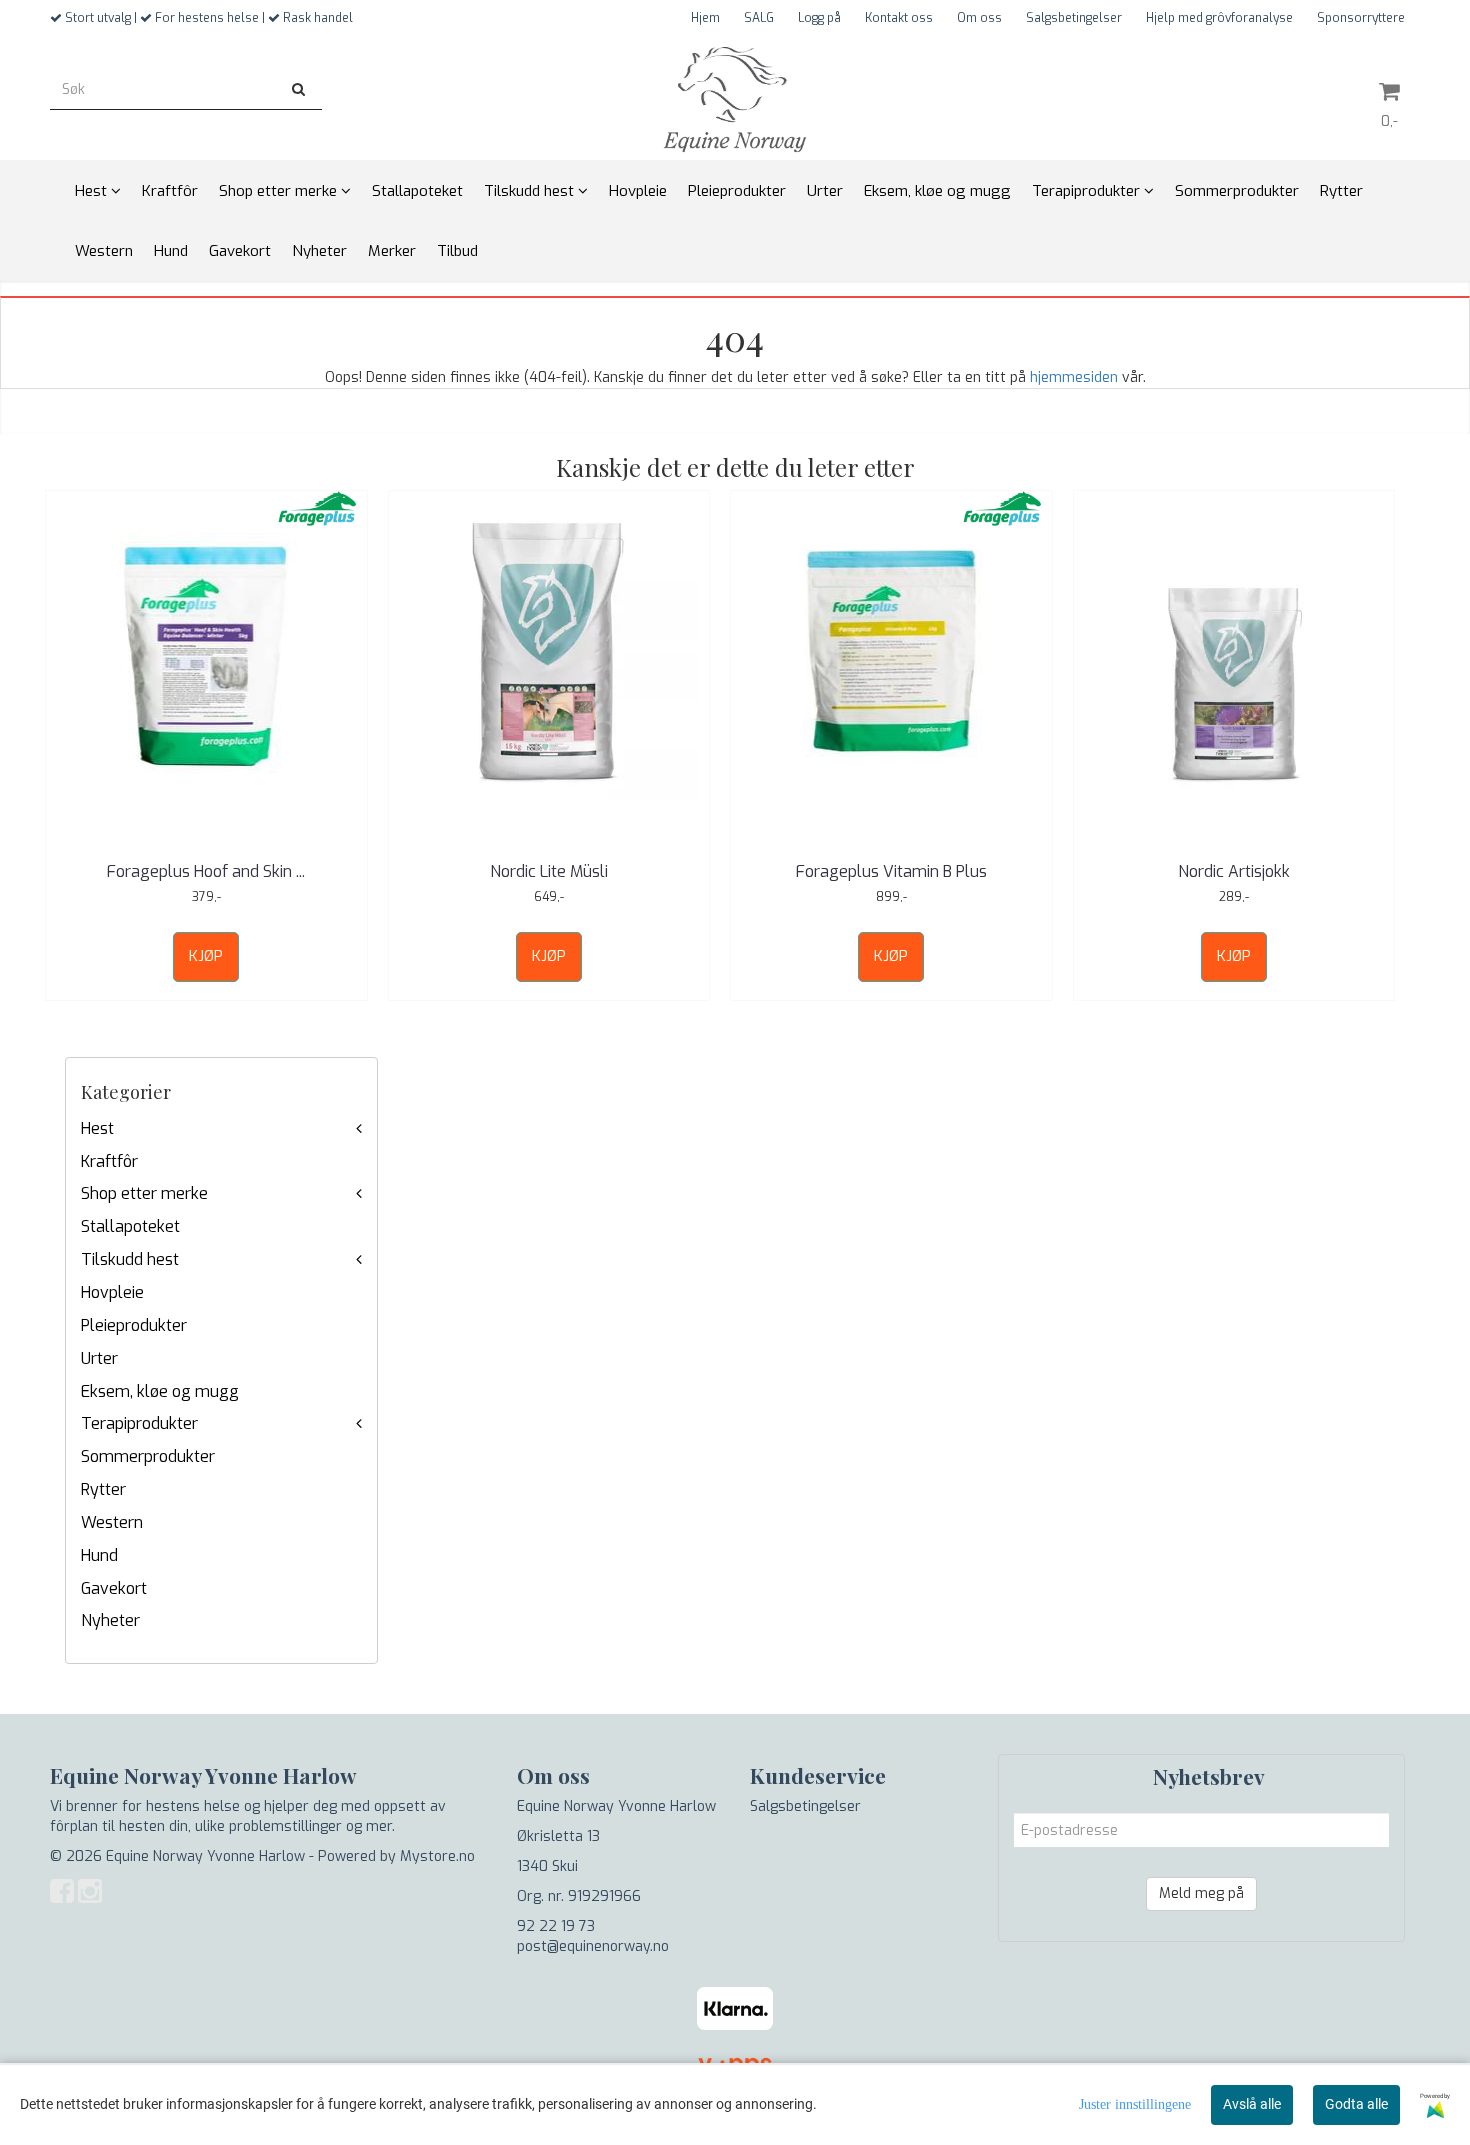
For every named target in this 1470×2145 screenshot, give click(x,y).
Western (112, 1522)
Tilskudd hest (130, 1259)
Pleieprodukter (134, 1325)
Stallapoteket (130, 1226)
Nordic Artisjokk (1234, 871)
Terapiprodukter (139, 1423)
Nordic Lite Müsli (549, 871)
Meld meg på (1201, 1893)
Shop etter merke (144, 1193)
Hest (97, 1128)
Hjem (705, 18)
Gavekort (114, 1588)
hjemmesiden (1074, 377)
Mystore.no (437, 1856)
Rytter (103, 1489)
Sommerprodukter (148, 1456)
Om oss (979, 18)
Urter (99, 1358)
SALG (759, 18)
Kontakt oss (899, 18)
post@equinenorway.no (593, 1946)
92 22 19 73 (556, 1926)
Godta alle (1356, 2104)
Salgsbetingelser (1074, 18)
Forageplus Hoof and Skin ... (206, 871)
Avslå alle (1252, 2104)
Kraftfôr (109, 1161)
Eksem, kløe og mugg (160, 1391)
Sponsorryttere (1361, 18)
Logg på (819, 18)
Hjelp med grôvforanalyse (1219, 18)
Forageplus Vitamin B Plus (891, 871)
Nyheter (110, 1620)
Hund (99, 1555)
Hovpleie (112, 1292)
